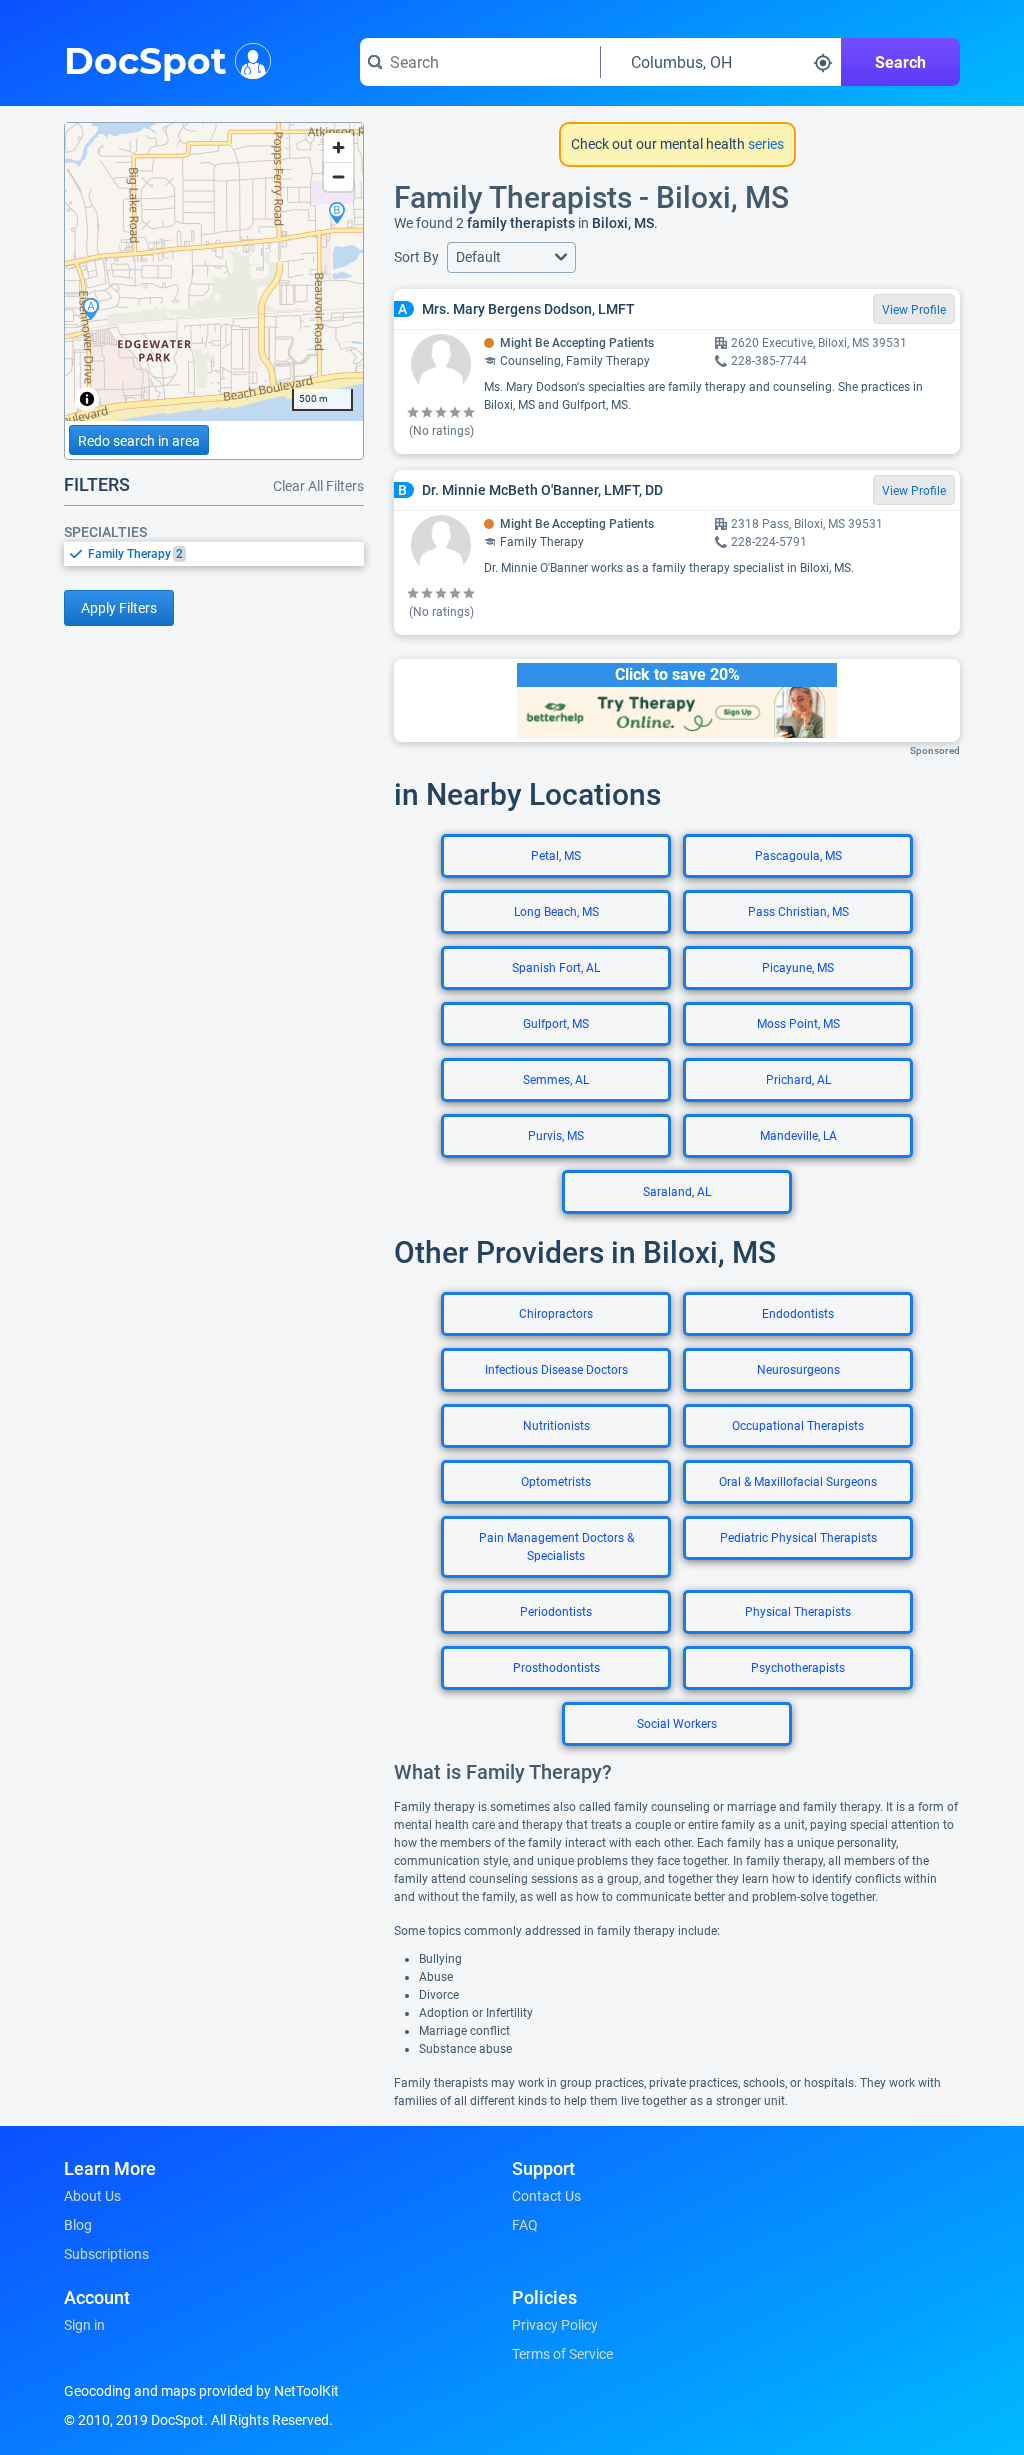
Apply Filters (119, 608)
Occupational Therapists (798, 1426)
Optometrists (556, 1482)
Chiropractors (556, 1314)
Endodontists (798, 1314)
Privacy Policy (555, 2325)
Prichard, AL (798, 1080)
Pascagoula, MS (798, 856)
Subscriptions (106, 2254)
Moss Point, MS (798, 1024)
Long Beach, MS (556, 912)
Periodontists (556, 1612)
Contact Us (546, 2196)
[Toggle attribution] (87, 399)
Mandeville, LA (798, 1136)
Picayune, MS (798, 968)
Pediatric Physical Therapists (798, 1538)
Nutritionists (556, 1426)
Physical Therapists (798, 1612)
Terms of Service (562, 2354)
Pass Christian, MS (798, 912)
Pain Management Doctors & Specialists (556, 1547)
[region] (214, 272)
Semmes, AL (556, 1080)
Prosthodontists (556, 1668)
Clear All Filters (318, 486)
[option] (226, 554)
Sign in (84, 2325)
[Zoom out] (338, 176)
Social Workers (677, 1724)
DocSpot (145, 59)
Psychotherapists (798, 1668)
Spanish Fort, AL (556, 968)
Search (900, 62)
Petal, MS (556, 856)
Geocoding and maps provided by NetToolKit (201, 2391)
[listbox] (214, 553)
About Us (92, 2196)
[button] (511, 257)
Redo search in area (139, 441)
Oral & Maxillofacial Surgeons (798, 1482)
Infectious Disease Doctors (556, 1370)
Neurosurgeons (798, 1370)
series (764, 144)
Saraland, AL (677, 1192)
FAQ (525, 2225)
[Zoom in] (338, 147)
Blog (78, 2225)
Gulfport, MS (556, 1024)
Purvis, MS (556, 1136)
